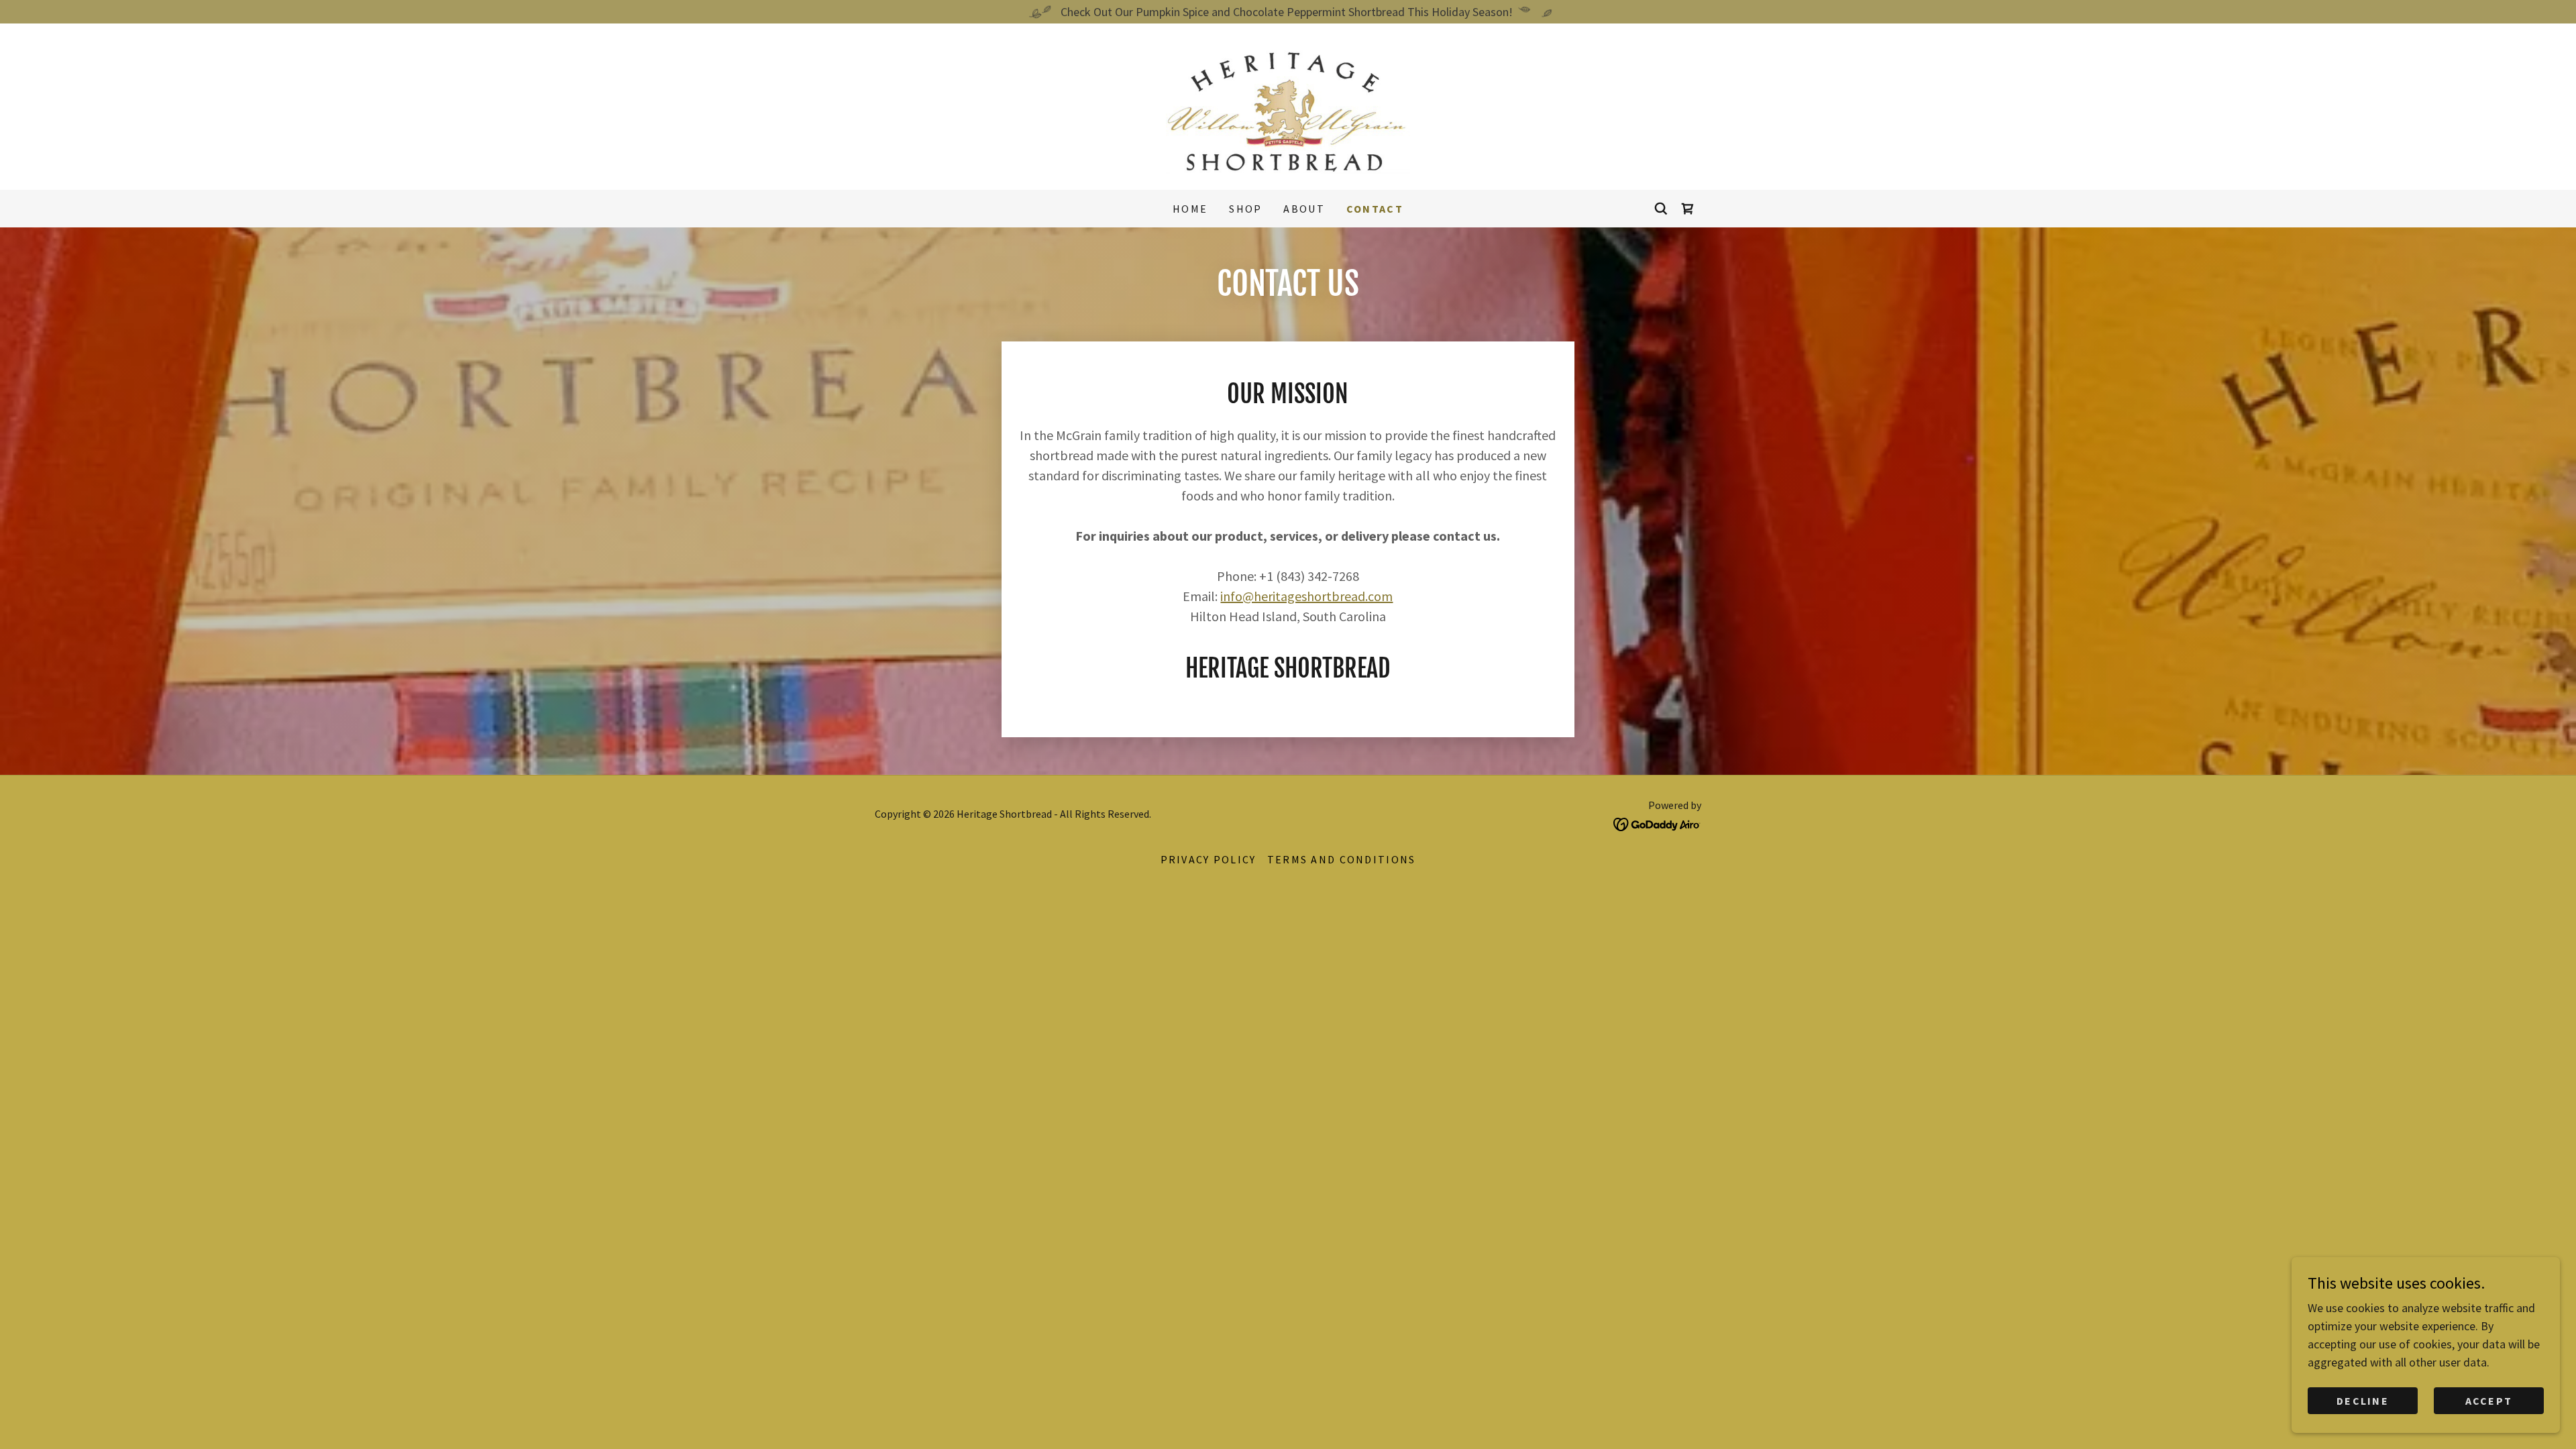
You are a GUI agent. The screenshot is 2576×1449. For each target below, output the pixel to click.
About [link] (1304, 209)
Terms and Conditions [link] (1342, 859)
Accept (2489, 1401)
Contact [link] (1375, 209)
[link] (1288, 105)
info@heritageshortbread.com (1306, 596)
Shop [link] (1245, 209)
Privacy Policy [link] (1209, 859)
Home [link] (1190, 209)
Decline (2363, 1401)
